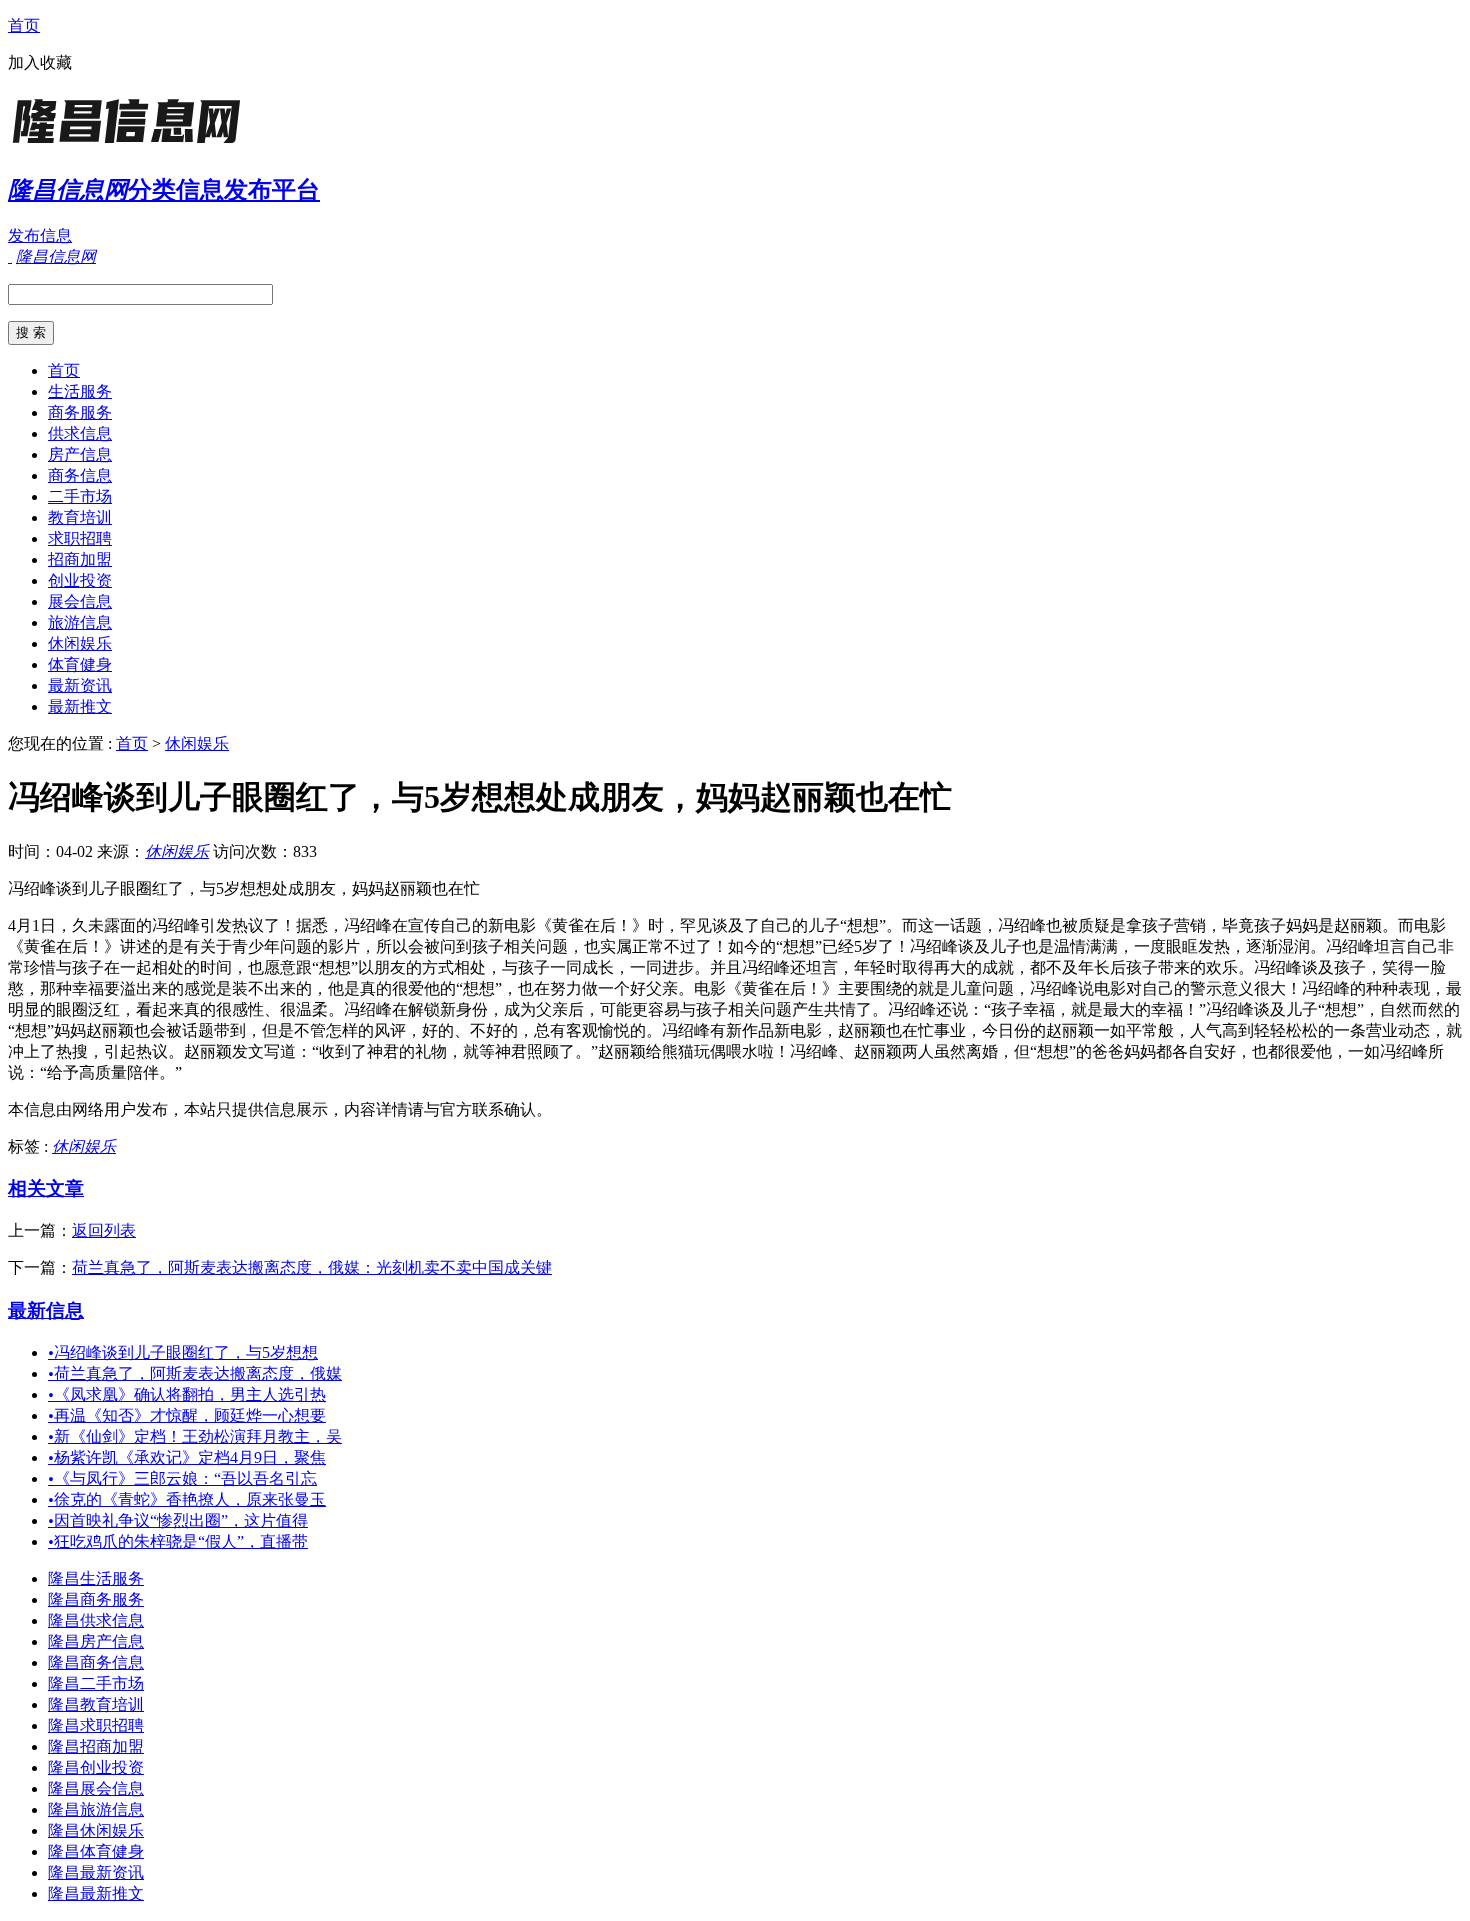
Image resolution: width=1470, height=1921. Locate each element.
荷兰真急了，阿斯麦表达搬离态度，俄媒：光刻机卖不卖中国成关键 (312, 1267)
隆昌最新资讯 (96, 1872)
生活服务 (80, 391)
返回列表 (104, 1230)
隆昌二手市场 (96, 1683)
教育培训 (80, 517)
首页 (24, 25)
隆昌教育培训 (96, 1704)
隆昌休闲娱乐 (96, 1830)
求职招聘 (80, 538)
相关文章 (46, 1188)
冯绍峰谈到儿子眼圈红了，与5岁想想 (183, 1352)
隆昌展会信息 (96, 1788)
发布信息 (40, 235)
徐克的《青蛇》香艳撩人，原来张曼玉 (187, 1499)
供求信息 (80, 433)
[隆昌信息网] (133, 144)
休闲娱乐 (80, 643)
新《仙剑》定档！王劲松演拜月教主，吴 (195, 1436)
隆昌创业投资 (96, 1767)
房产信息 (80, 454)
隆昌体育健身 (96, 1851)
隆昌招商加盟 (96, 1746)
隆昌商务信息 (96, 1662)
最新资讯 (80, 685)
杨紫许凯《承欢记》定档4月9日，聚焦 (187, 1457)
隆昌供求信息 (96, 1620)
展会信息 (80, 601)
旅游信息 (80, 622)
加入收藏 (40, 62)
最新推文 (80, 706)
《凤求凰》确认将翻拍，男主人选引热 (187, 1394)
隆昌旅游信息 (96, 1809)
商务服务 (80, 412)
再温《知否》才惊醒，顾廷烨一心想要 (187, 1415)
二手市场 (80, 496)
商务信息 (80, 475)
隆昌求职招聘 (96, 1725)
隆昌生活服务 (96, 1578)
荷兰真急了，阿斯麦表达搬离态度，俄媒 (195, 1373)
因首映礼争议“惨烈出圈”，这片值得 (178, 1520)
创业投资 (80, 580)
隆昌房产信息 (96, 1641)
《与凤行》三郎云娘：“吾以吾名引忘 (182, 1478)
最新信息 (46, 1310)
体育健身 (80, 664)
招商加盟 (80, 559)
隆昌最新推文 (96, 1893)
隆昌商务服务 (96, 1599)
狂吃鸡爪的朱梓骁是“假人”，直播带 (178, 1541)
